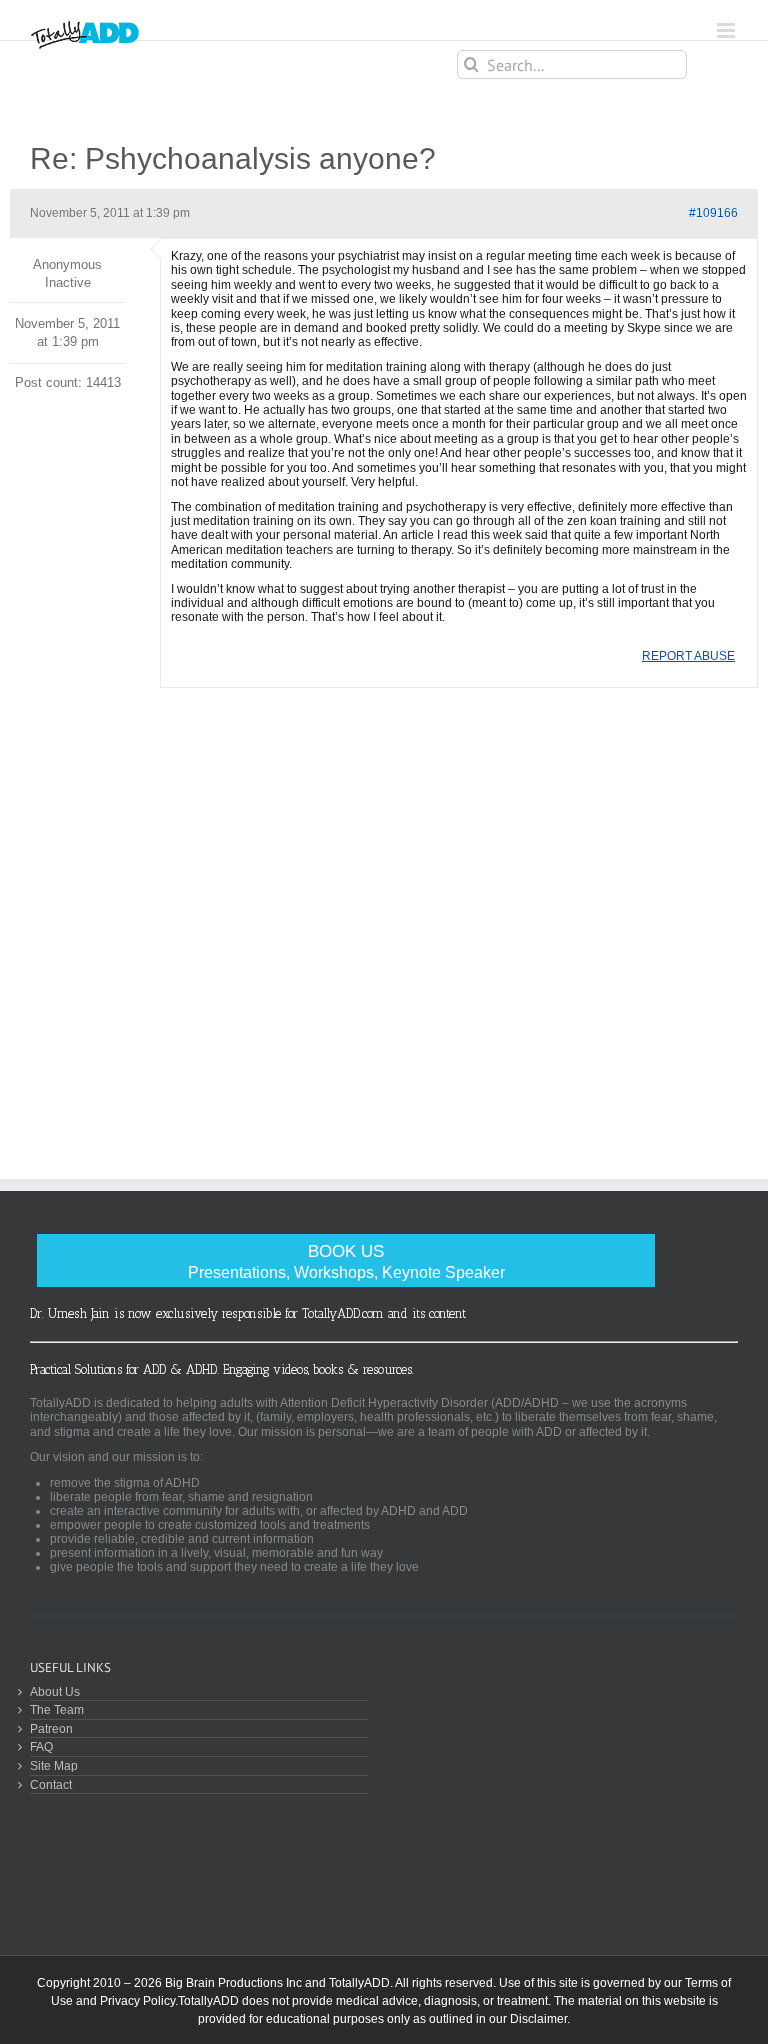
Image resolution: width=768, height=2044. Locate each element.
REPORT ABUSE (688, 656)
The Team (57, 1709)
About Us (55, 1691)
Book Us (346, 1261)
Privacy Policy (137, 2001)
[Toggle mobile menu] (727, 30)
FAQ (41, 1746)
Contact (51, 1784)
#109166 (713, 213)
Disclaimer (538, 2019)
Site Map (54, 1765)
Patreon (51, 1728)
